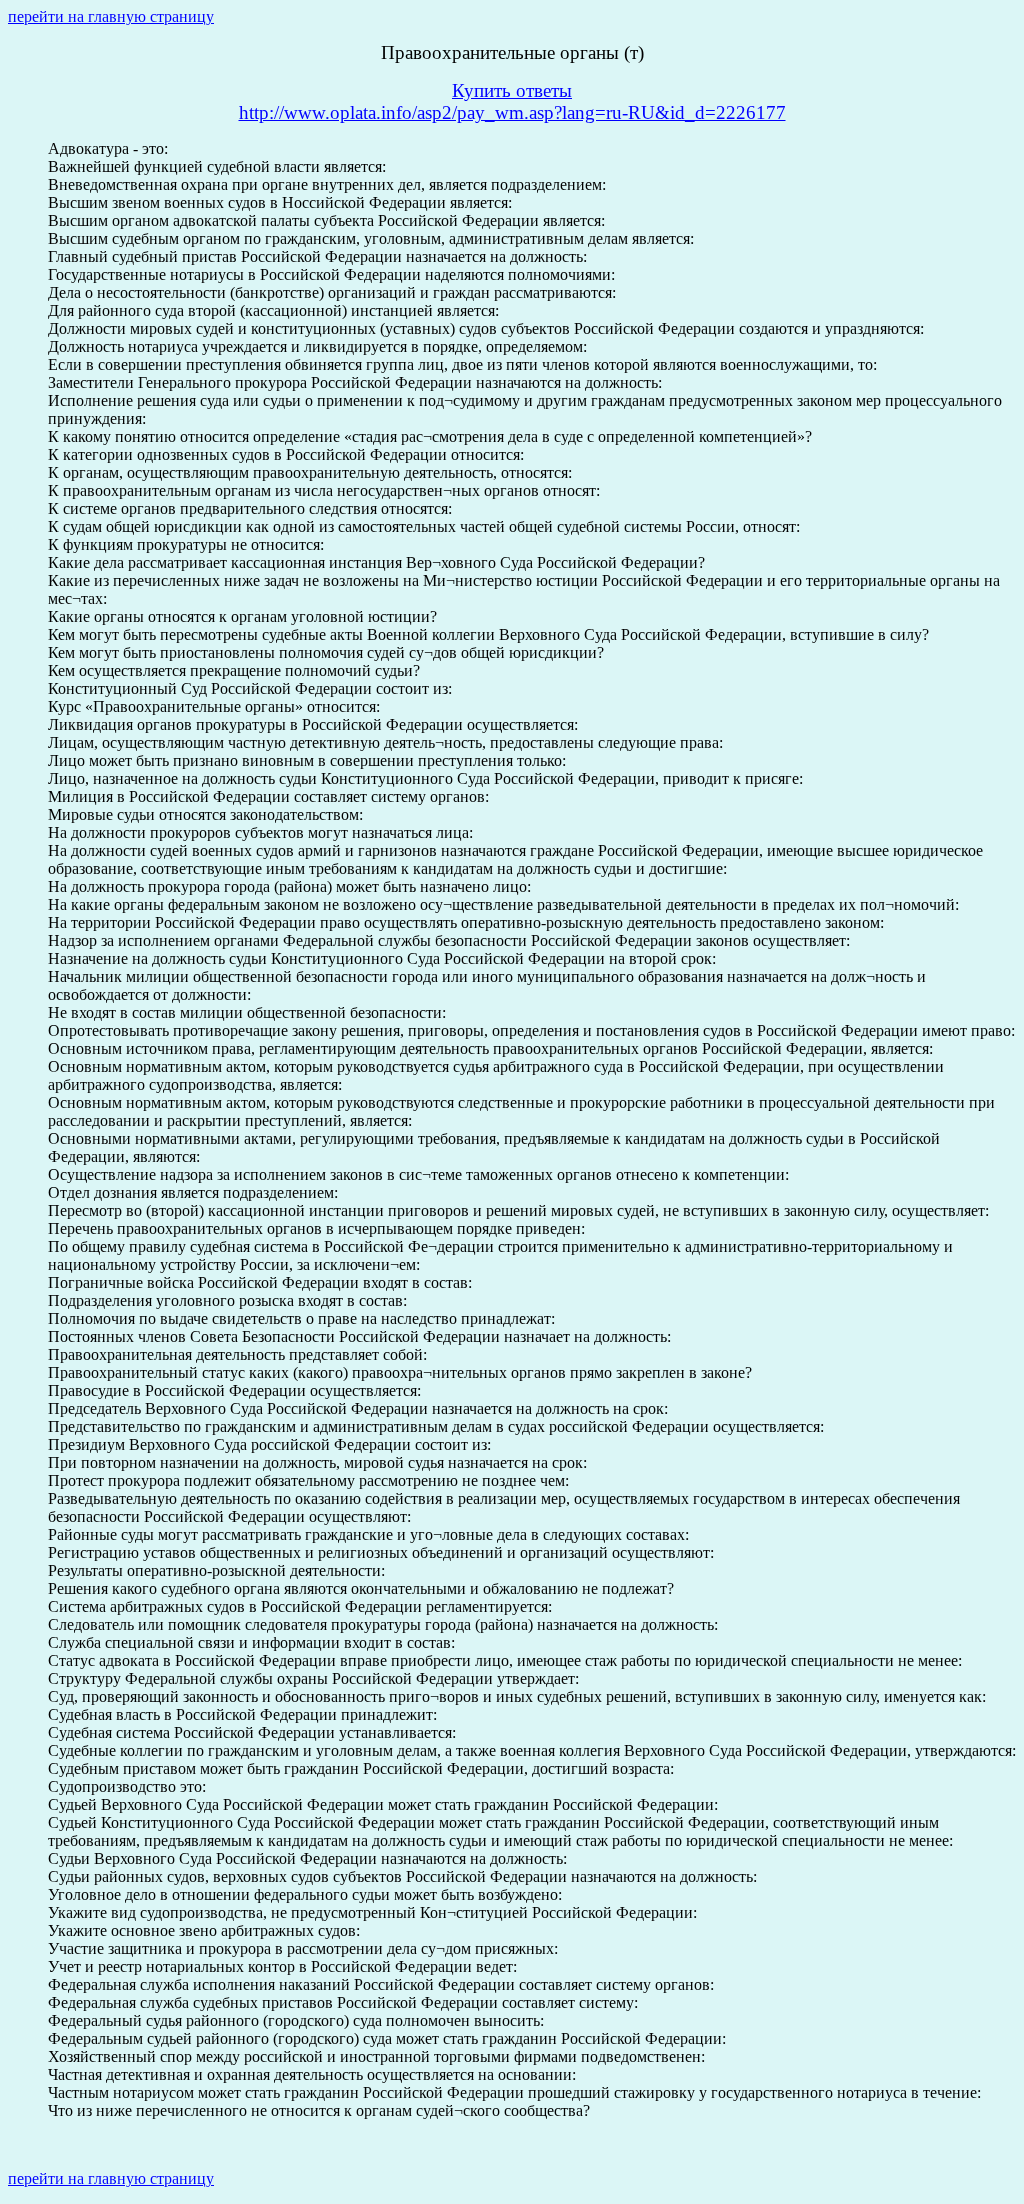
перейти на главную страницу (111, 16)
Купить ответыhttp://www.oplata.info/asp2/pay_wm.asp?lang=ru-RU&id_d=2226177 (512, 101)
